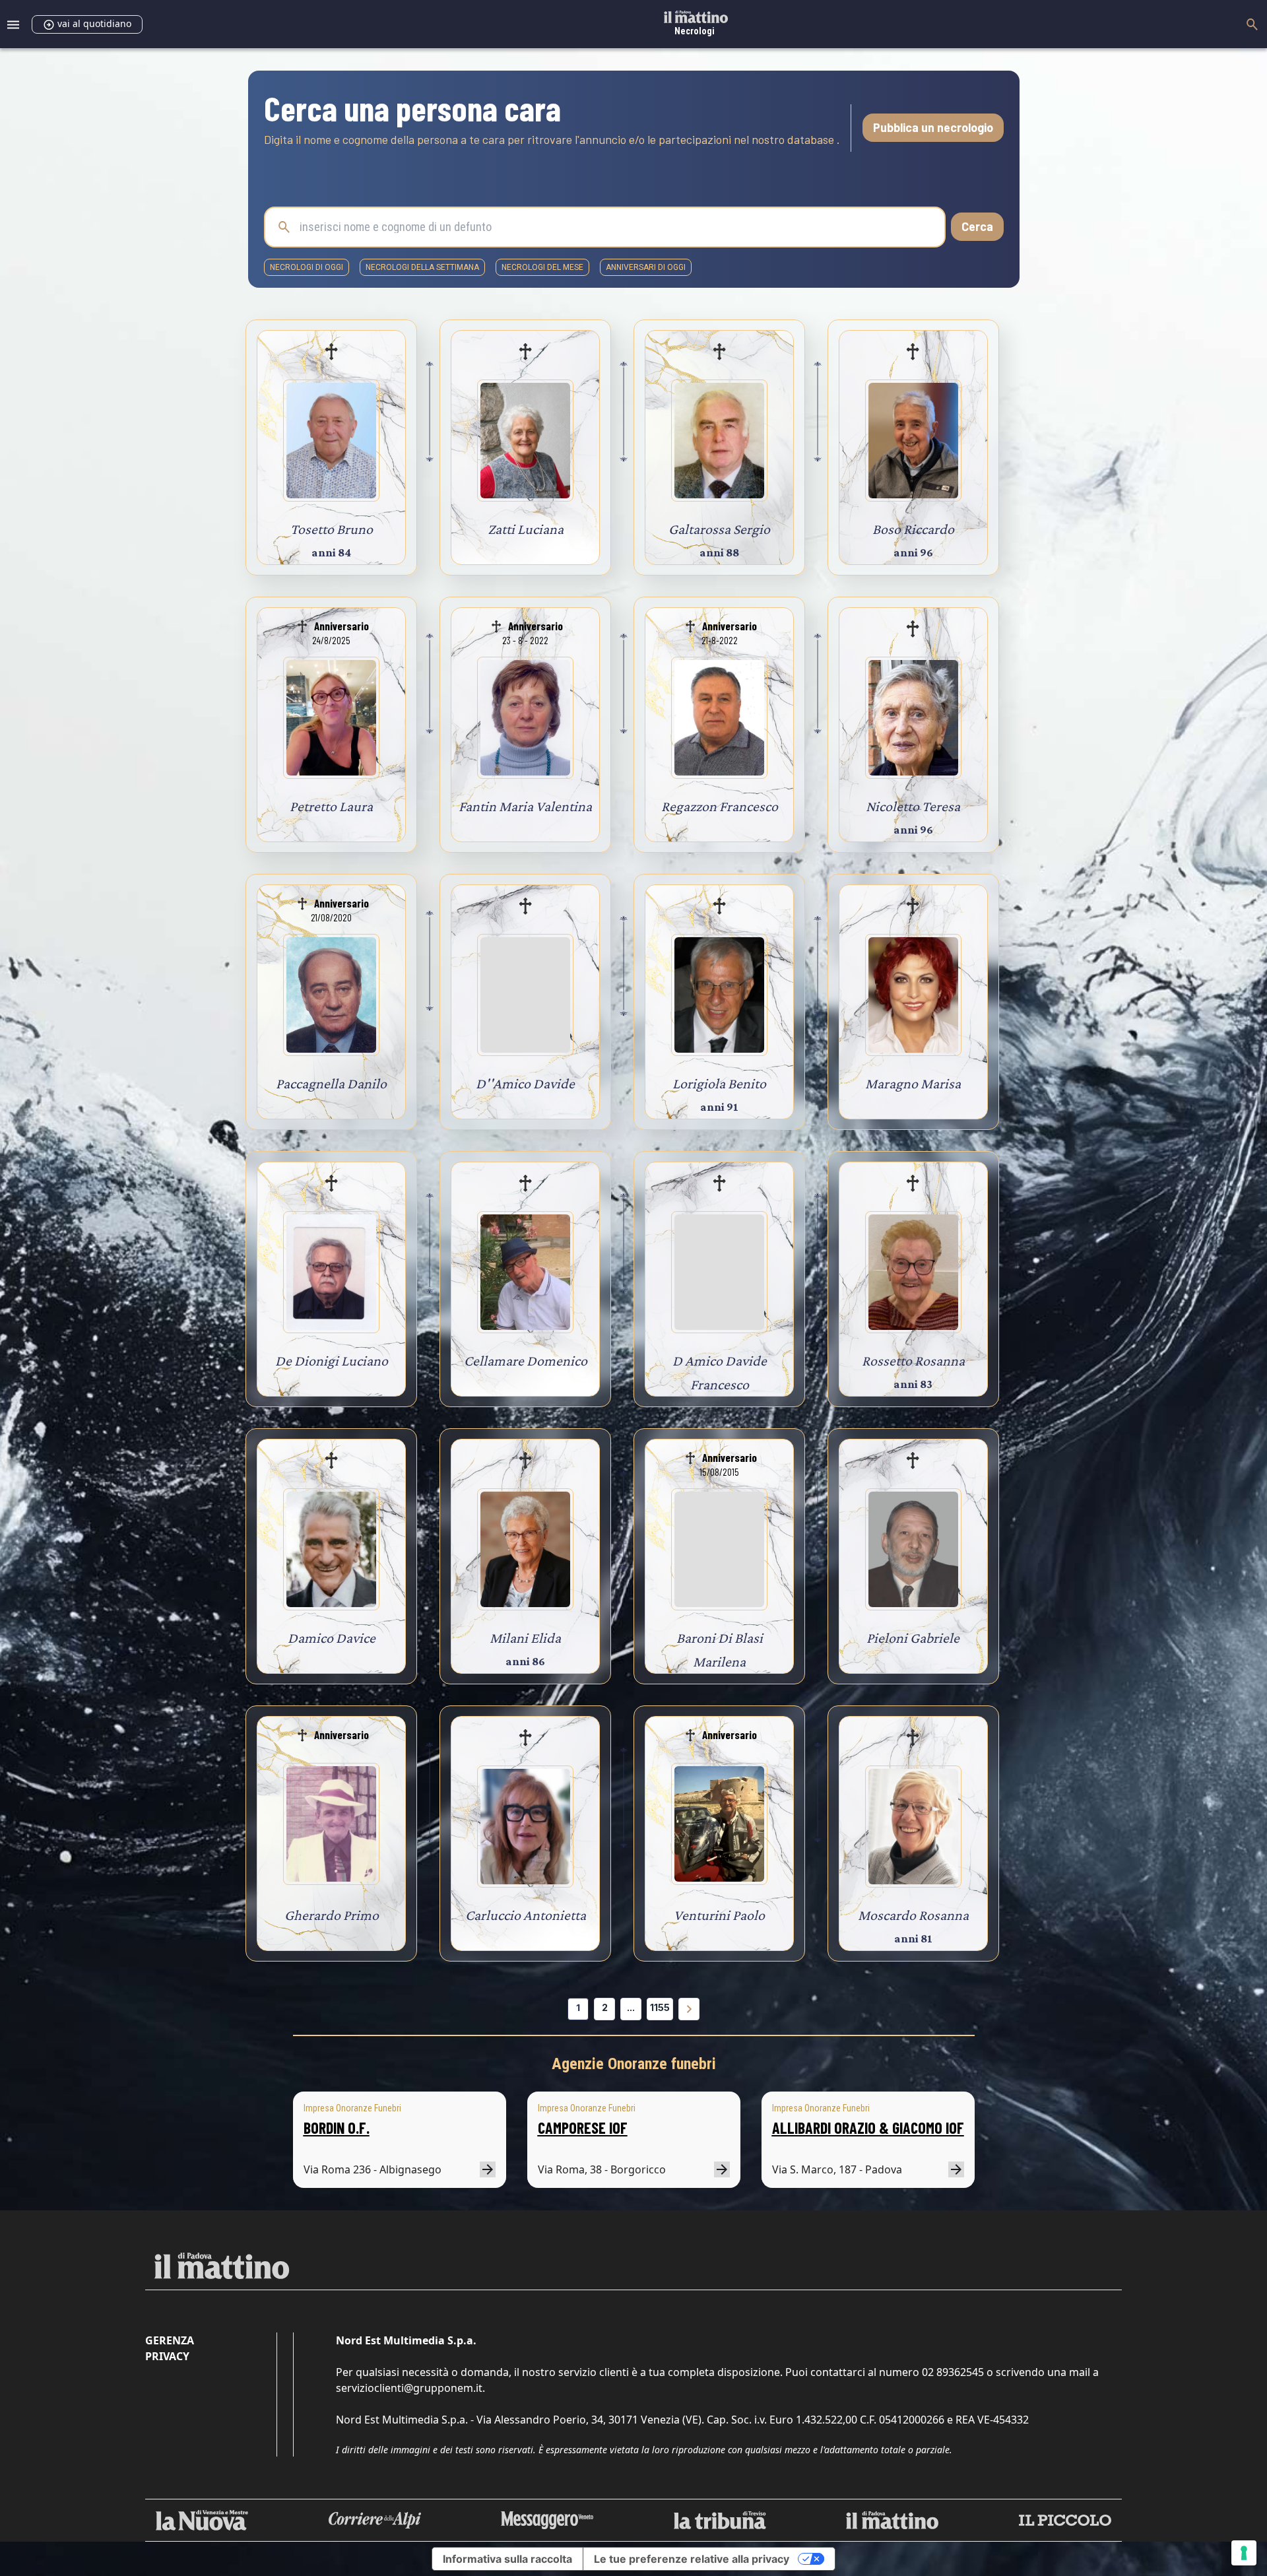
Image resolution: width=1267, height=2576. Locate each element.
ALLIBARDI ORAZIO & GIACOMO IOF (868, 2128)
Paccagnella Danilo (331, 1083)
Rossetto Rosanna (913, 1361)
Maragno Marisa (913, 1083)
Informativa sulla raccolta (507, 2559)
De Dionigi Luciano (332, 1361)
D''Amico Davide (525, 1083)
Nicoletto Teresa (913, 806)
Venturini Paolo (719, 1915)
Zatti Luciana (526, 529)
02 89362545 (953, 2372)
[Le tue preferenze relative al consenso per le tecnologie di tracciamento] (1244, 2553)
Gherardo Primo (332, 1915)
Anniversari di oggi (646, 267)
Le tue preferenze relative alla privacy (692, 2559)
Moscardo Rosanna (913, 1915)
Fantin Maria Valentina (525, 806)
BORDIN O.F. (337, 2128)
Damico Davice (332, 1638)
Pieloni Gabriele (913, 1638)
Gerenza (170, 2340)
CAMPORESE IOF (583, 2128)
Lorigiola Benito (719, 1083)
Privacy (167, 2356)
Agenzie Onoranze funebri (634, 2064)
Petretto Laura (331, 806)
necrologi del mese (542, 267)
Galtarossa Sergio (719, 529)
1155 (660, 2007)
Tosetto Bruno (332, 529)
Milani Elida (525, 1638)
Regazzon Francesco (720, 806)
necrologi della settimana (422, 267)
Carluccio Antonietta (526, 1915)
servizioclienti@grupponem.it (409, 2388)
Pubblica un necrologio (933, 127)
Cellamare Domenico (526, 1361)
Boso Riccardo (913, 529)
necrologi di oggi (307, 267)
